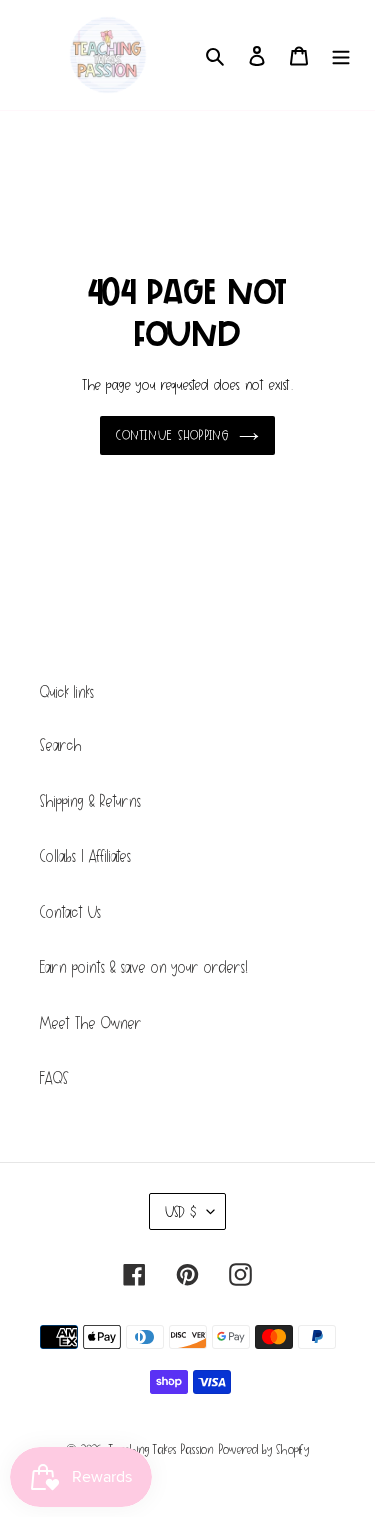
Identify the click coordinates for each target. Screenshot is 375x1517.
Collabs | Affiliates (85, 856)
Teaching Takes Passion (161, 1449)
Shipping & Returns (90, 801)
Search (61, 745)
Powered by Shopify (264, 1449)
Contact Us (70, 912)
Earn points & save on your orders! (144, 967)
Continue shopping (172, 435)
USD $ (181, 1211)
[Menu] (341, 55)
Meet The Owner (91, 1023)
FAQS (54, 1078)
